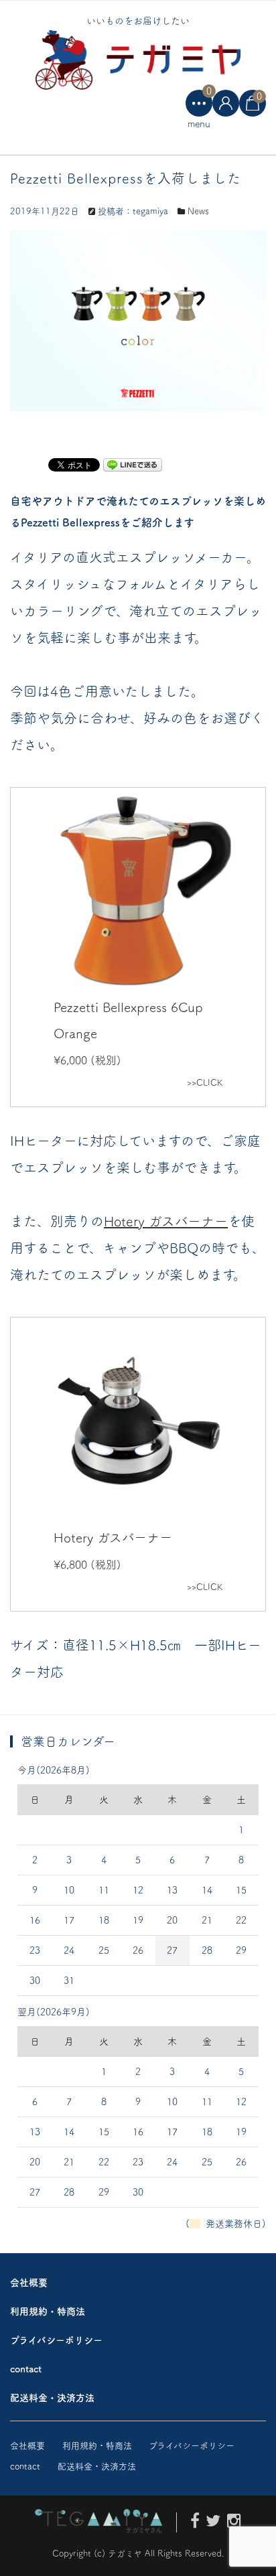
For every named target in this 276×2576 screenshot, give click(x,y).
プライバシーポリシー (56, 2340)
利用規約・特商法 (48, 2311)
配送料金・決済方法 (52, 2398)
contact (26, 2369)
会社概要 (29, 2283)
